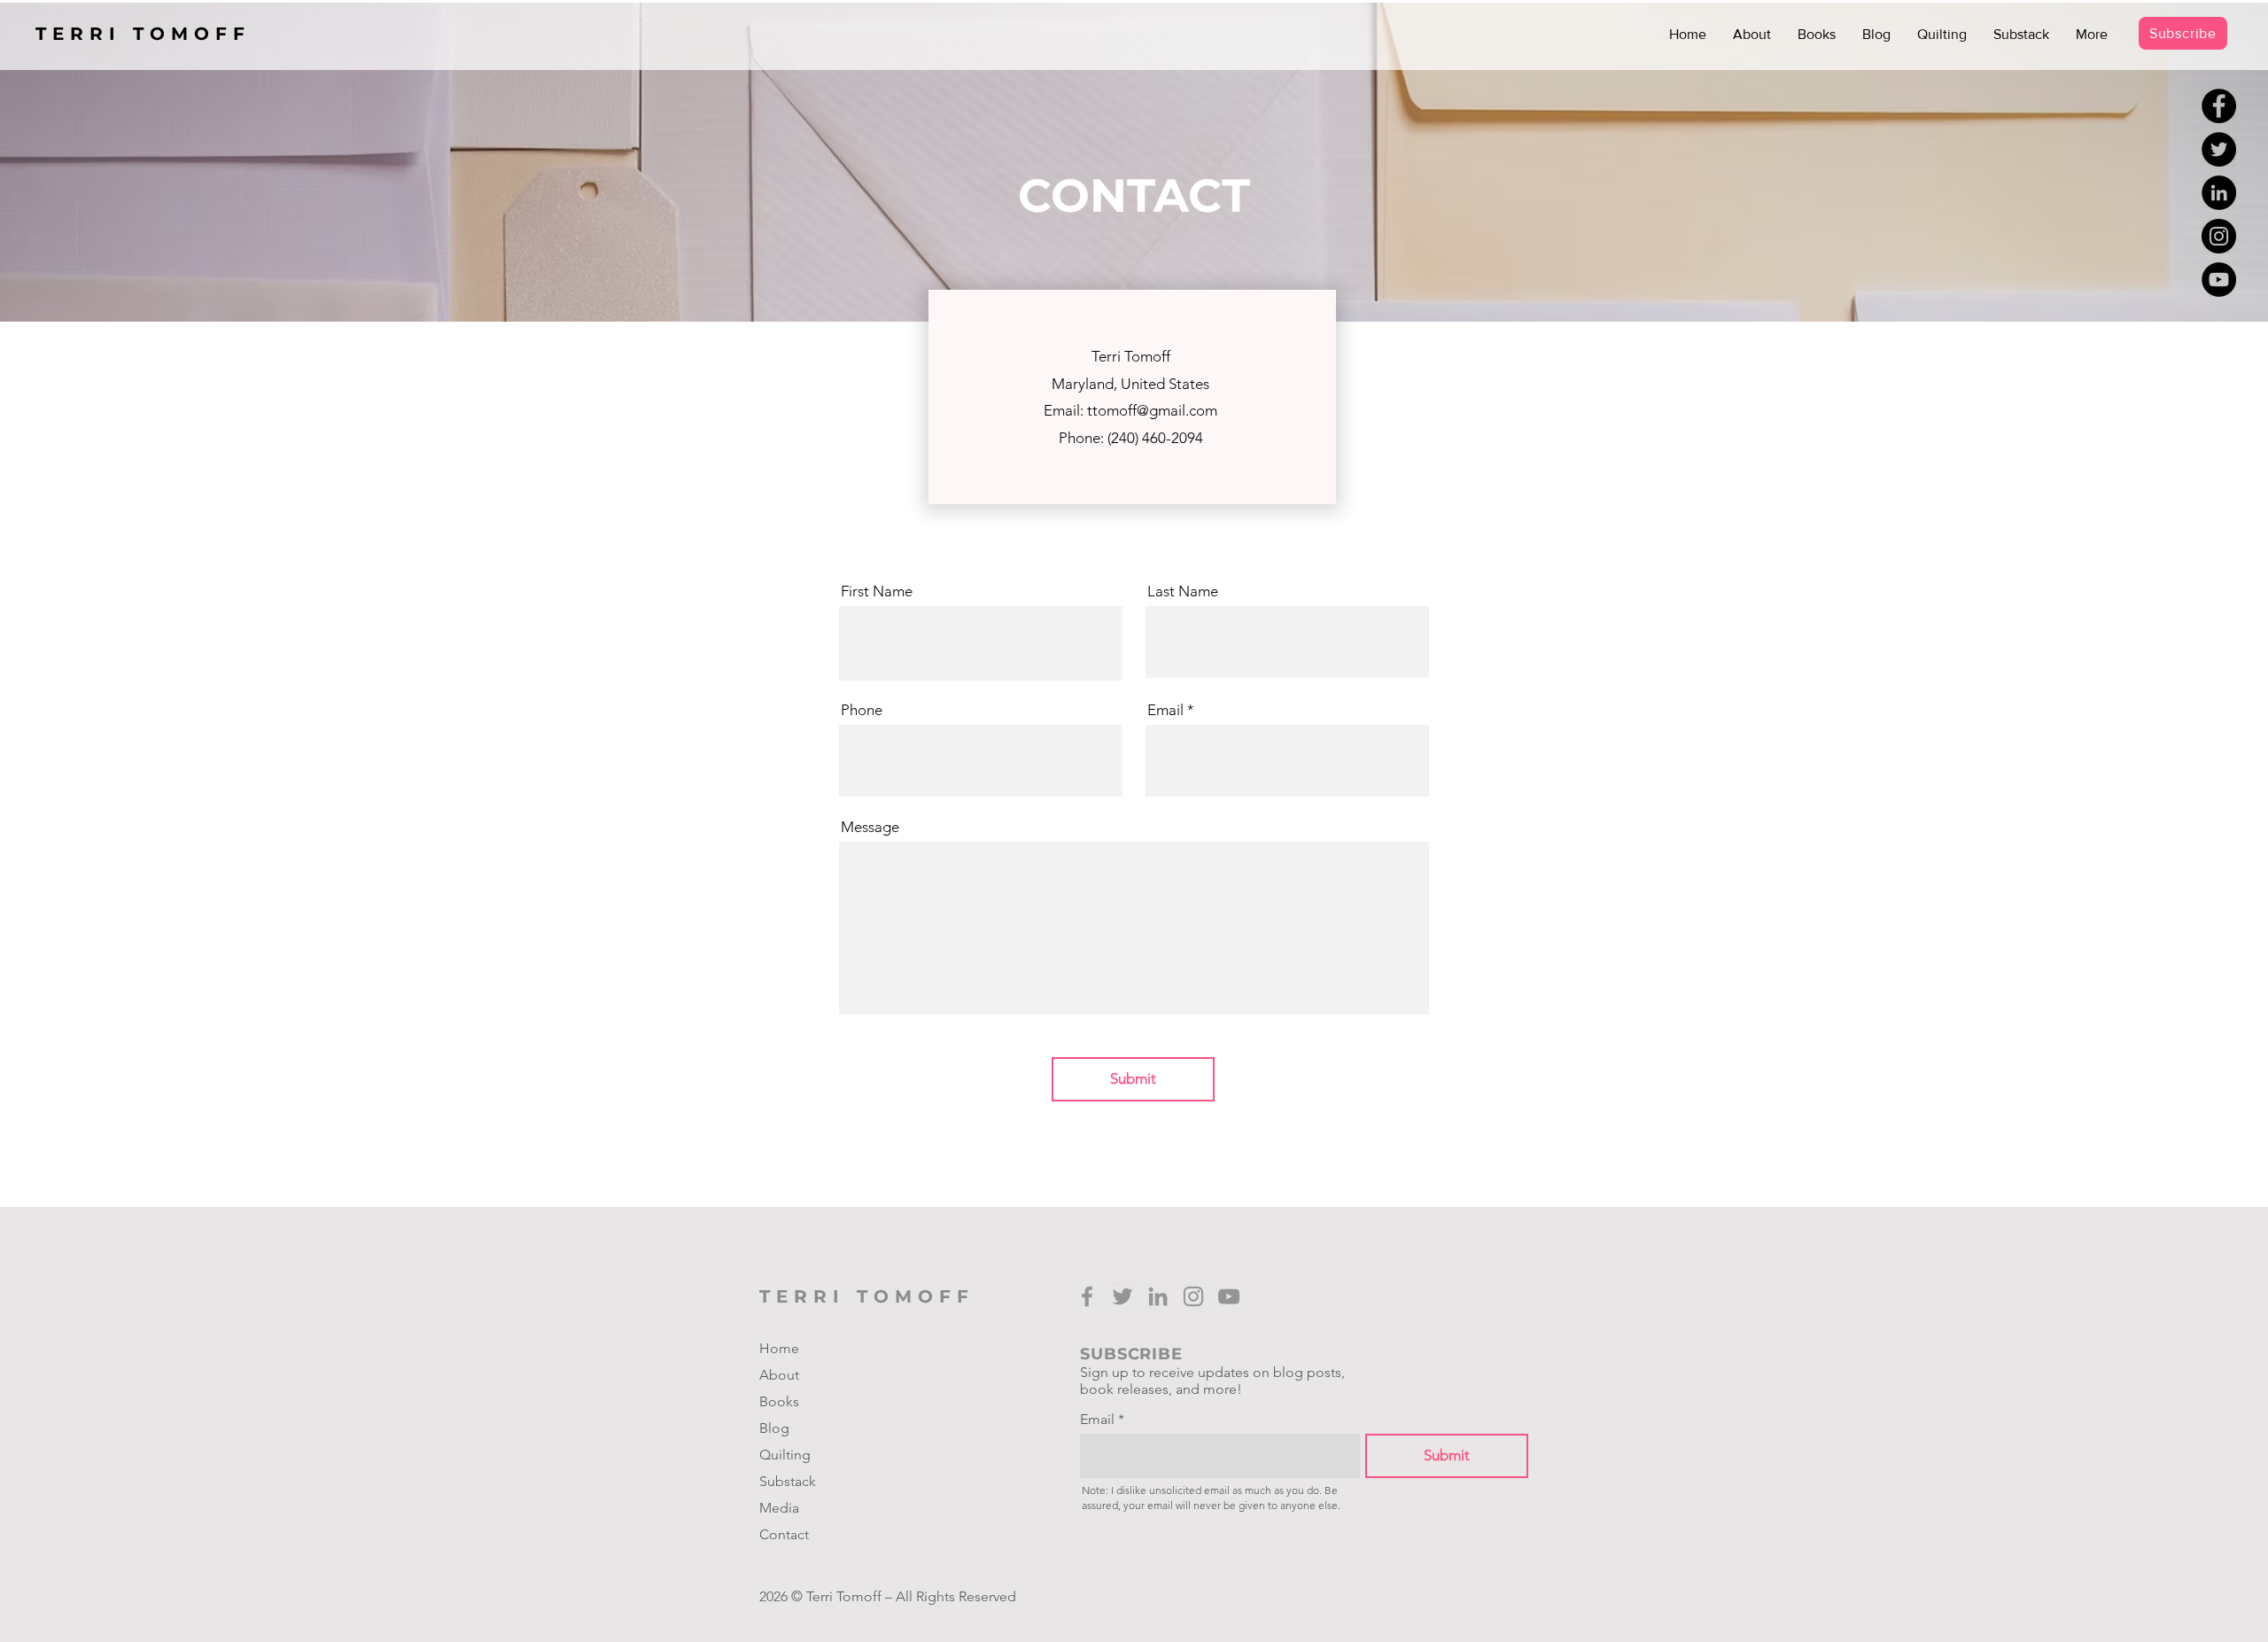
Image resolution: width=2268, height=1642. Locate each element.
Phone (862, 710)
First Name (877, 591)
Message (870, 827)
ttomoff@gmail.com (1152, 410)
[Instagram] (2219, 236)
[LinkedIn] (2219, 193)
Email (1165, 710)
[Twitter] (2219, 149)
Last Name (1183, 591)
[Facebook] (2219, 106)
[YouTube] (2219, 280)
